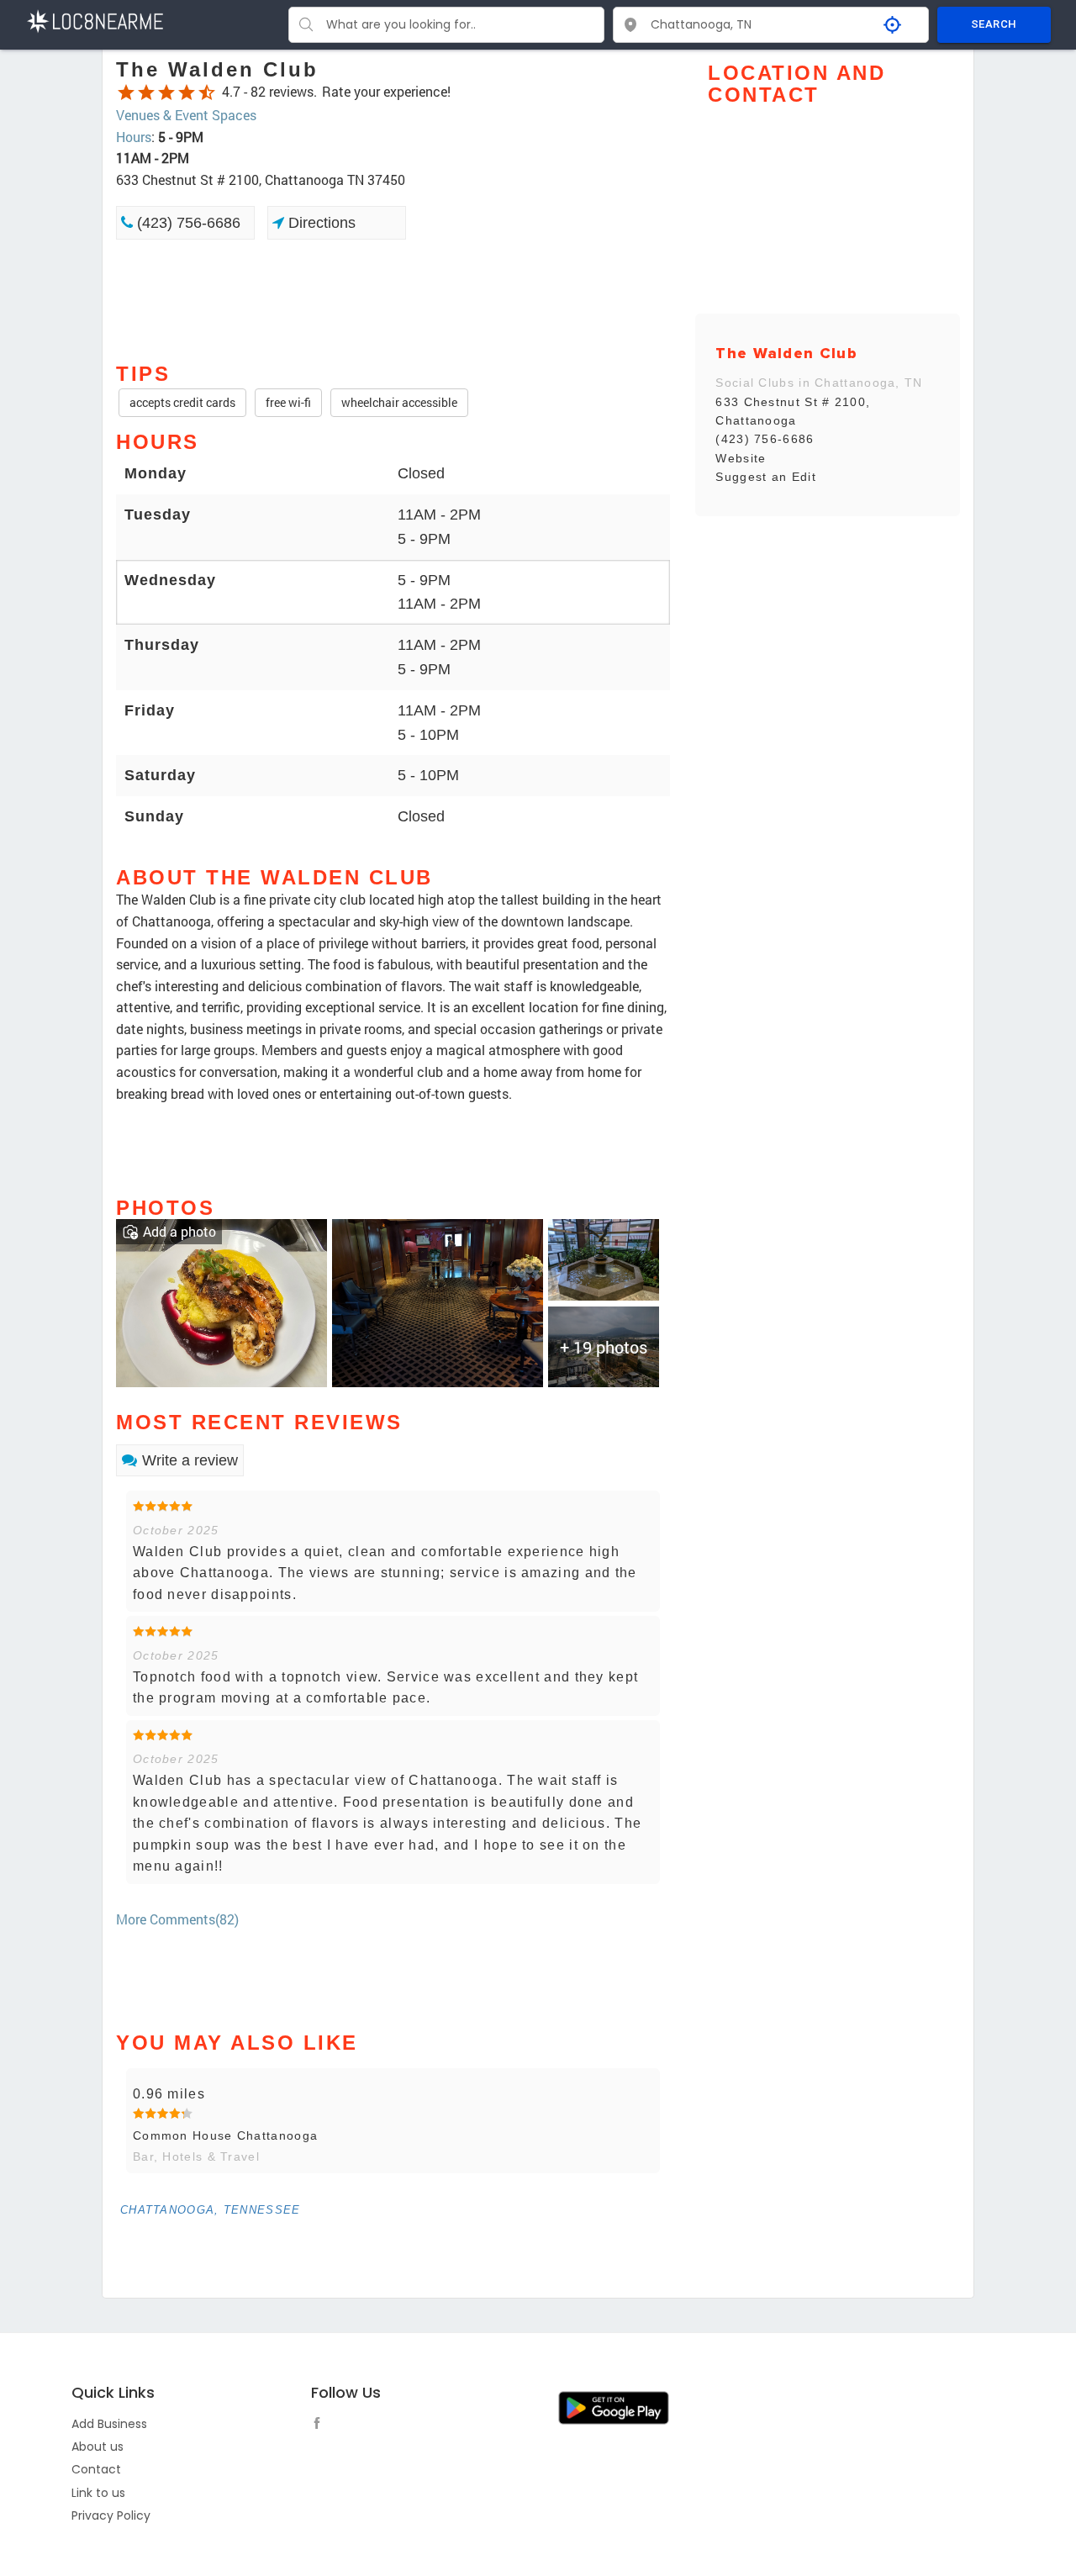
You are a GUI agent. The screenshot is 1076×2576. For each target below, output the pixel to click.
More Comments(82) (177, 1919)
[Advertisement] (393, 299)
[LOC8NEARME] (95, 20)
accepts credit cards (182, 402)
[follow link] (321, 2426)
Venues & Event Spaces (186, 115)
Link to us (98, 2493)
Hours (134, 137)
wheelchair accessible (399, 402)
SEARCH (994, 24)
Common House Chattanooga (225, 2135)
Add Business (109, 2424)
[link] (222, 1301)
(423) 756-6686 (187, 223)
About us (98, 2447)
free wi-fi (288, 402)
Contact (96, 2469)
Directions (320, 223)
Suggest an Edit (766, 477)
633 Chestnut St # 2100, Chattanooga (793, 411)
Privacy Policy (111, 2515)
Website (741, 458)
